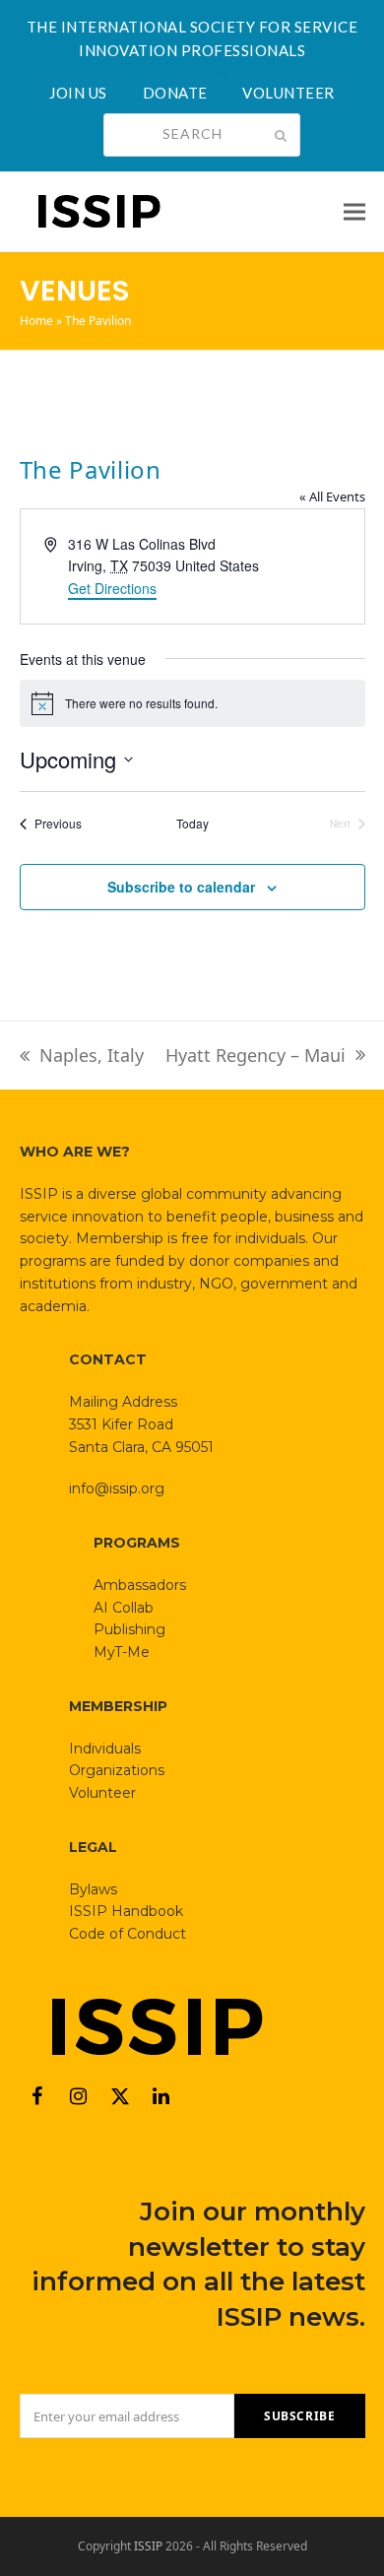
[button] (354, 211)
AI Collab (124, 1608)
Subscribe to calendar (181, 887)
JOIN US (78, 93)
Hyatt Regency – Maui (256, 1057)
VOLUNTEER (288, 93)
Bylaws (93, 1889)
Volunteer (102, 1793)
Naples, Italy (82, 1057)
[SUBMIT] (281, 135)
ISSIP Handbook (126, 1911)
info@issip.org (117, 1488)
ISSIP (148, 2546)
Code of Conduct (128, 1934)
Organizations (117, 1770)
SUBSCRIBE (299, 2416)
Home (36, 321)
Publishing (129, 1629)
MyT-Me (122, 1652)
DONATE (175, 93)
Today (192, 824)
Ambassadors (140, 1585)
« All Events (332, 496)
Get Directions (112, 588)
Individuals (105, 1749)
